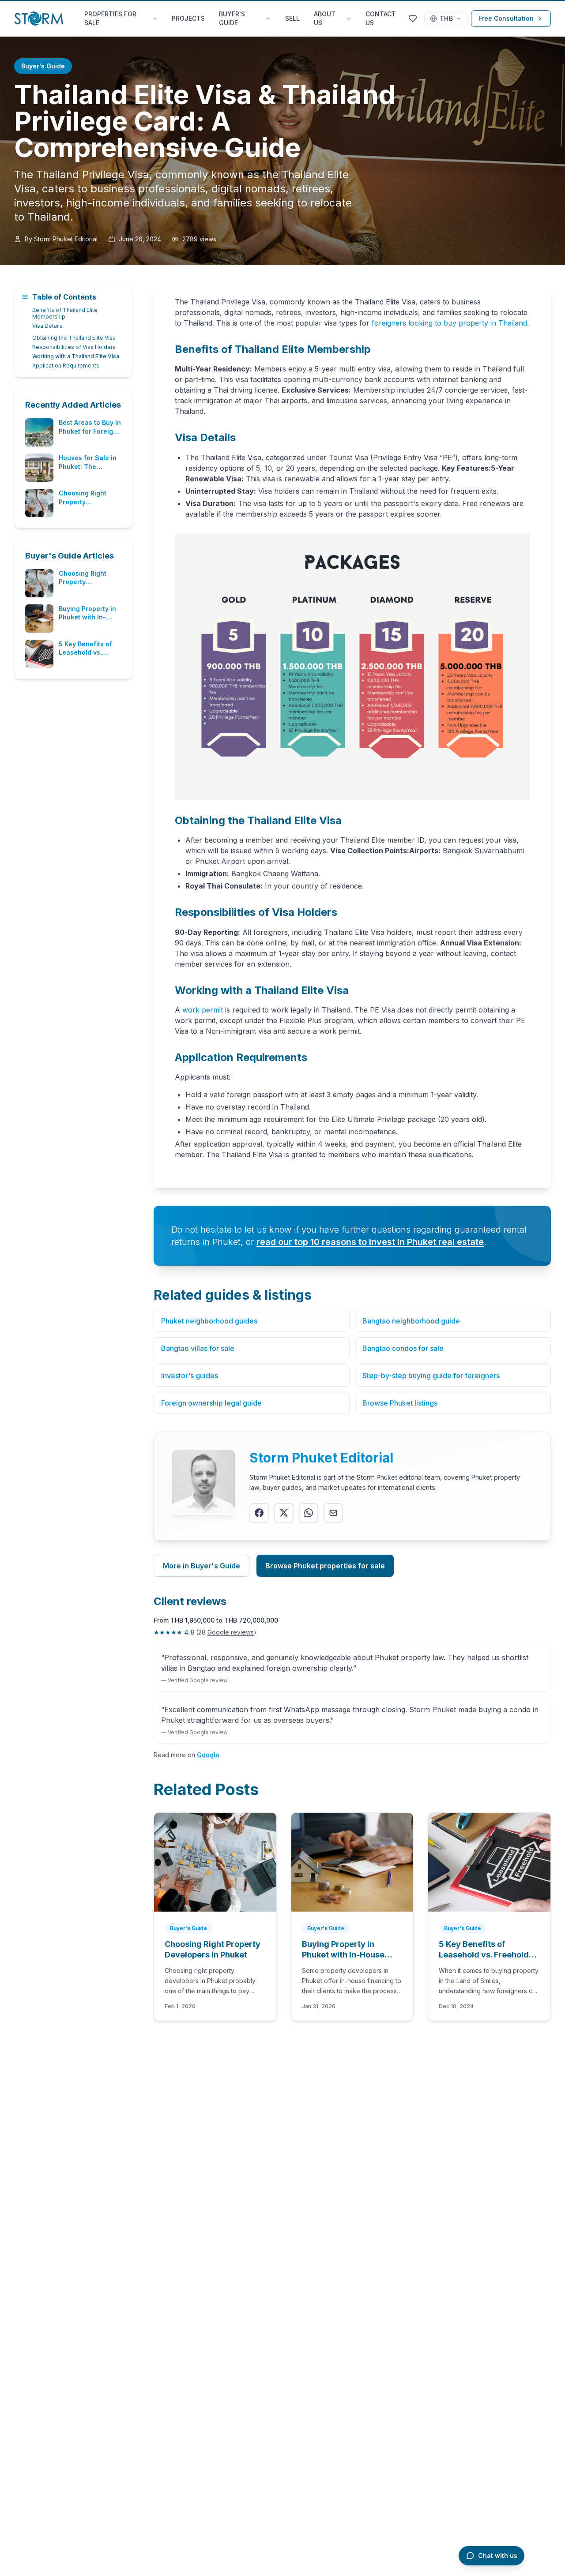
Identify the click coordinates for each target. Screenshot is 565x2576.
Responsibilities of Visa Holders (74, 347)
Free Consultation (506, 18)
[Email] (333, 1513)
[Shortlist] (413, 19)
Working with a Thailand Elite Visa (76, 356)
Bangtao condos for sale (403, 1348)
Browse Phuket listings (400, 1403)
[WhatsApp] (309, 1513)
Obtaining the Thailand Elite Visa (74, 338)
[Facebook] (259, 1513)
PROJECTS (188, 18)
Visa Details (47, 326)
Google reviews (231, 1632)
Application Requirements (66, 366)
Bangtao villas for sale (198, 1348)
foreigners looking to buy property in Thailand (449, 323)
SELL (292, 18)
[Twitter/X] (284, 1513)
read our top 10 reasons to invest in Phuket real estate (370, 1242)
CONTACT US (381, 18)
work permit (203, 1010)
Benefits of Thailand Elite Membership (65, 313)
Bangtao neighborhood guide (411, 1321)
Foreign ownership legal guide (211, 1403)
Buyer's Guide (43, 66)
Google (208, 1755)
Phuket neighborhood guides (209, 1321)
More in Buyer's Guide (202, 1566)
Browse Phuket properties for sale (325, 1566)
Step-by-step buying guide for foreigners (431, 1376)
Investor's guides (190, 1376)
